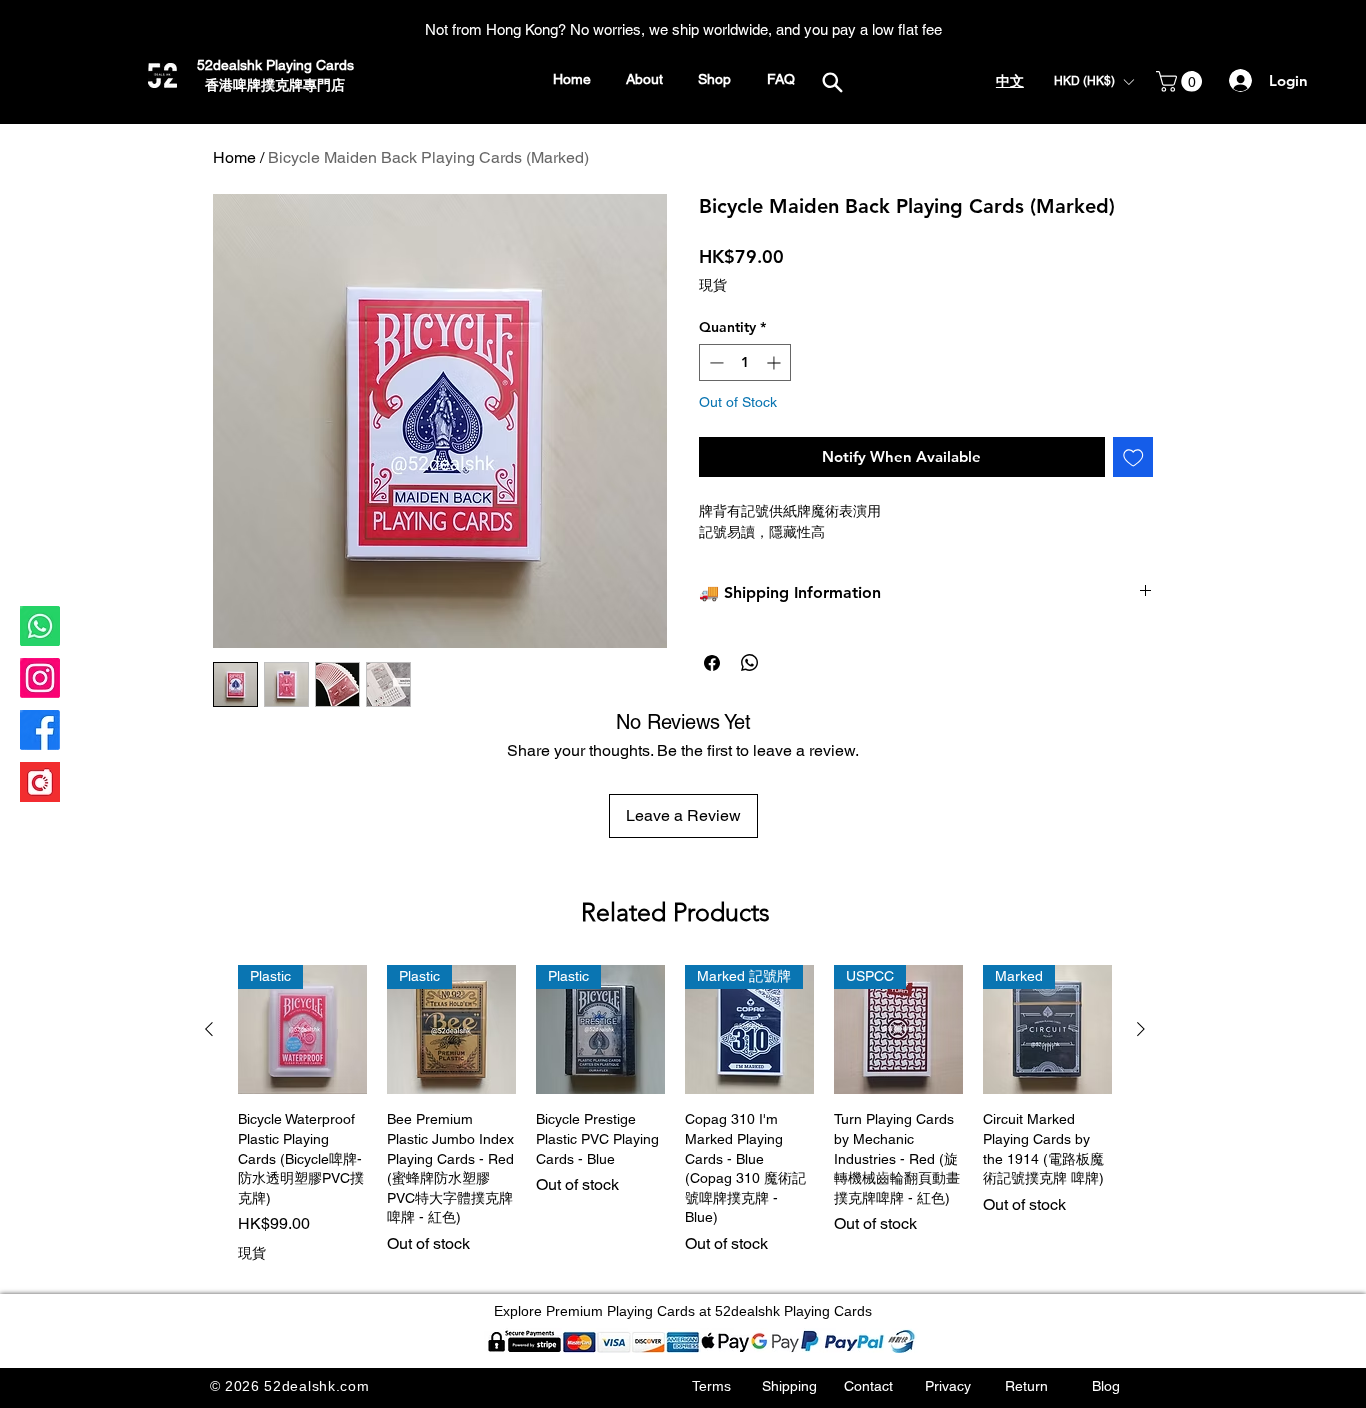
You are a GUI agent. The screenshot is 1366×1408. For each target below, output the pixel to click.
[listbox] (1093, 81)
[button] (1093, 81)
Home (234, 157)
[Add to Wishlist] (1133, 457)
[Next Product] (1141, 1029)
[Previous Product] (209, 1029)
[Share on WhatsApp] (750, 663)
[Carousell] (40, 782)
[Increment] (775, 362)
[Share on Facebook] (712, 663)
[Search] (832, 82)
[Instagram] (40, 678)
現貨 (713, 285)
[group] (675, 1114)
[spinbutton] (745, 362)
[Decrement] (714, 362)
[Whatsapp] (40, 626)
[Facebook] (40, 730)
